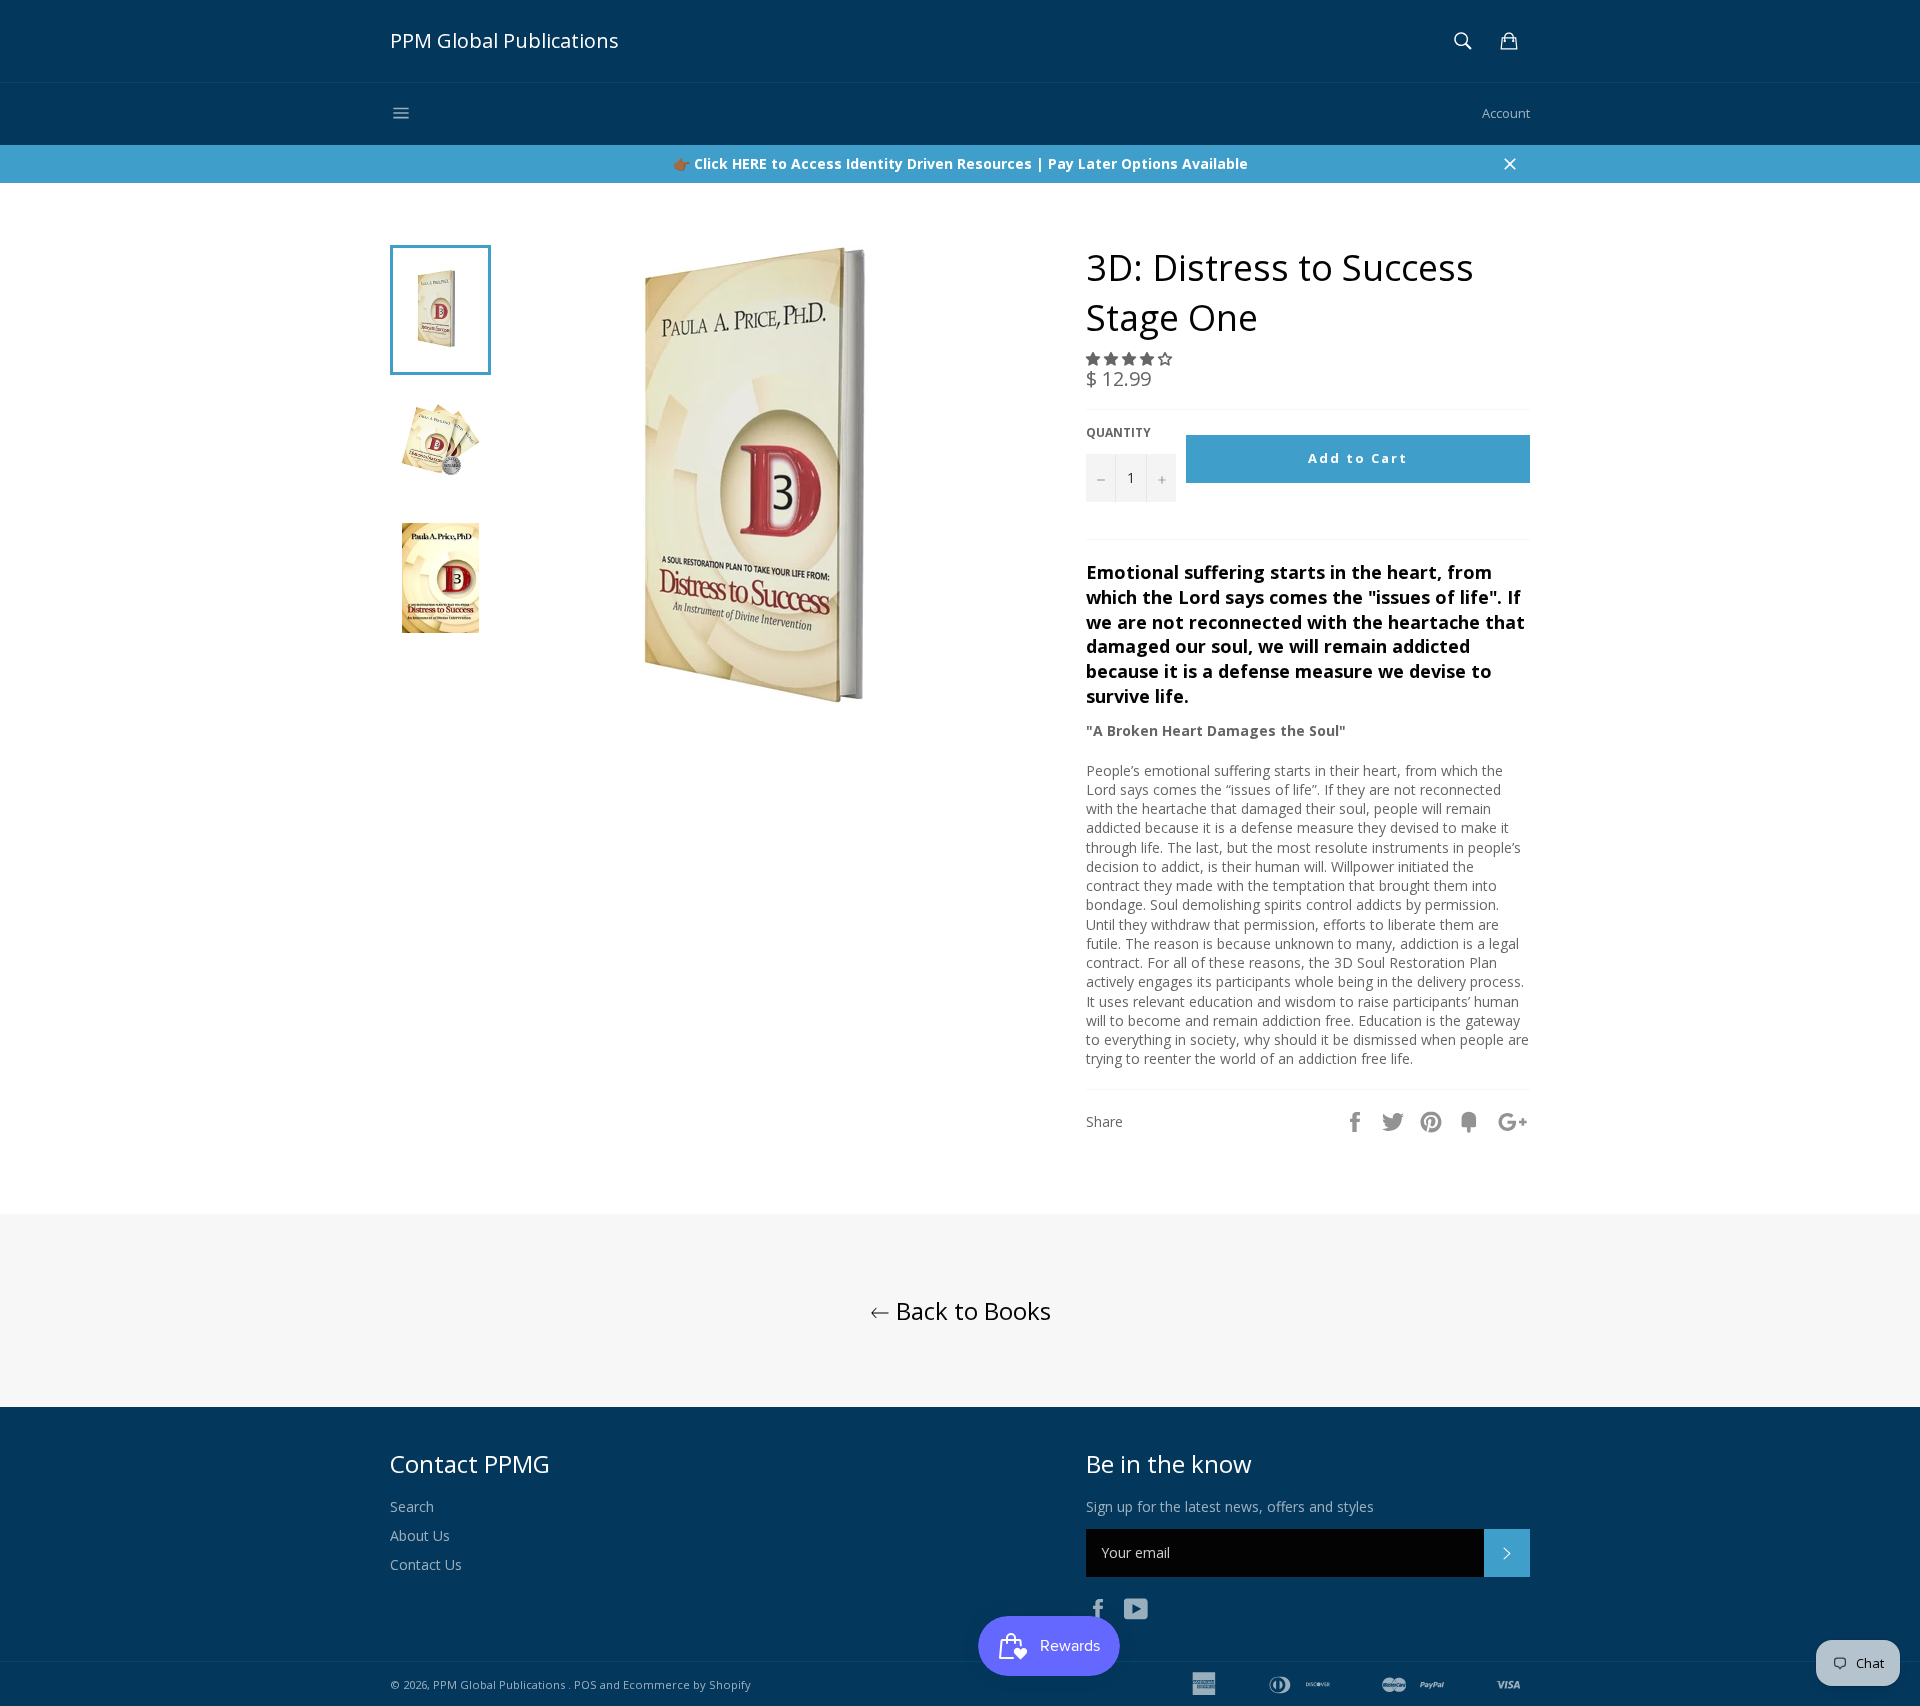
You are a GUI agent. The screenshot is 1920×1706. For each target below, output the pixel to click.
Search (412, 1506)
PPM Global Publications (504, 40)
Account (1506, 113)
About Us (420, 1535)
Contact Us (426, 1564)
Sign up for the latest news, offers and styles (1230, 1506)
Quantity (1118, 433)
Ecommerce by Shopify (687, 1684)
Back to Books (970, 1310)
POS (585, 1684)
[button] (1131, 358)
